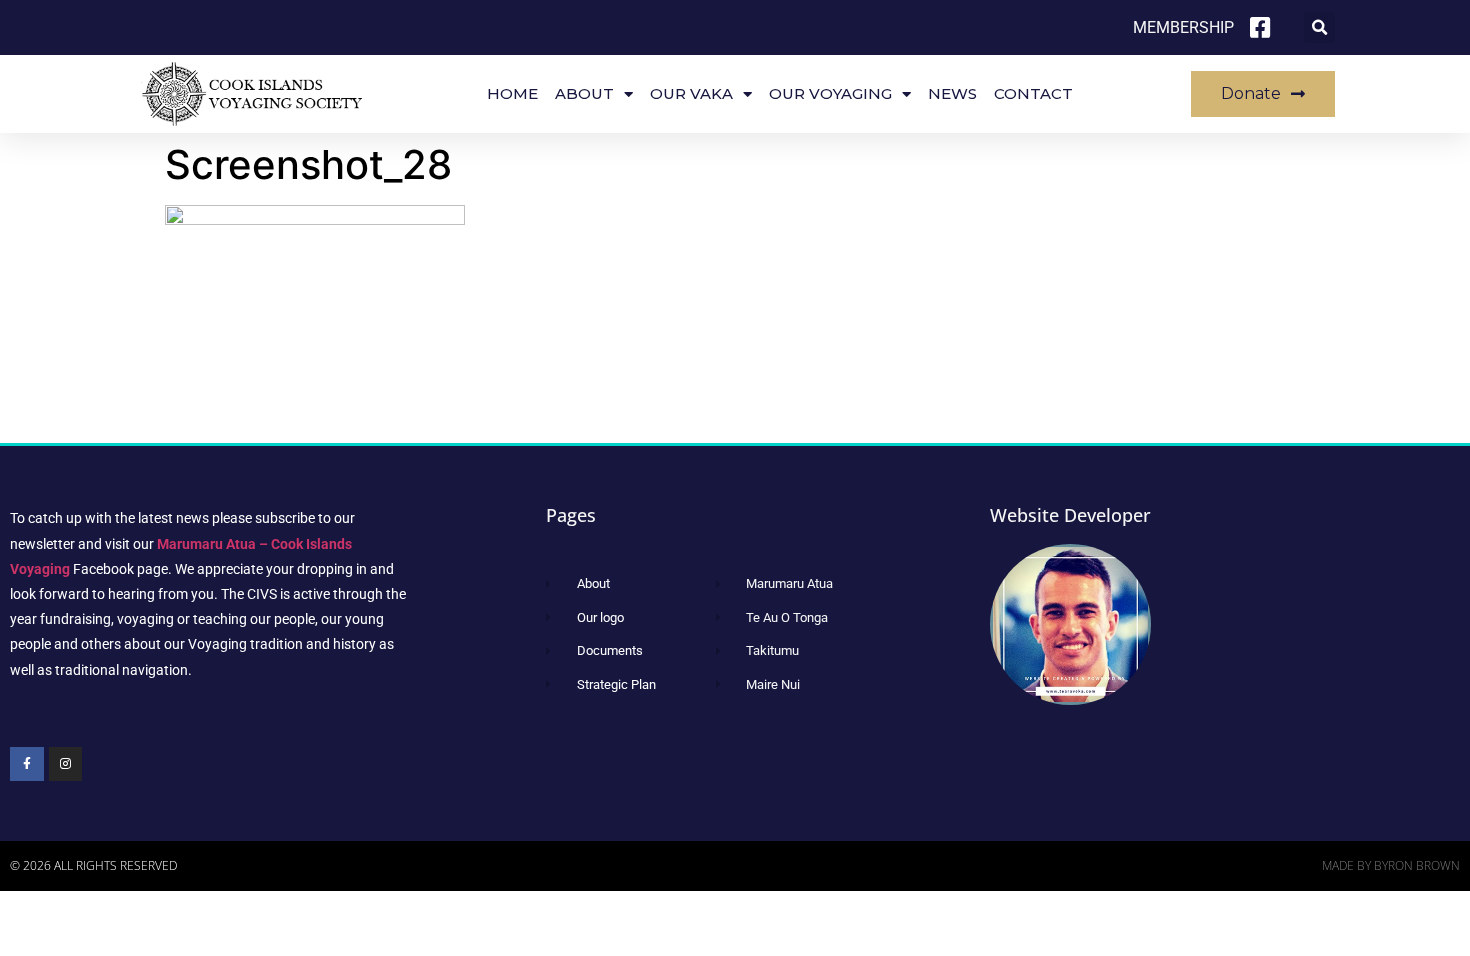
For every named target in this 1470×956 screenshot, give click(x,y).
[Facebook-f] (27, 764)
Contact (1033, 93)
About (584, 93)
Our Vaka (691, 93)
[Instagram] (66, 764)
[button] (1319, 27)
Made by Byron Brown (1391, 865)
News (952, 93)
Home (512, 93)
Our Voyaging (830, 93)
